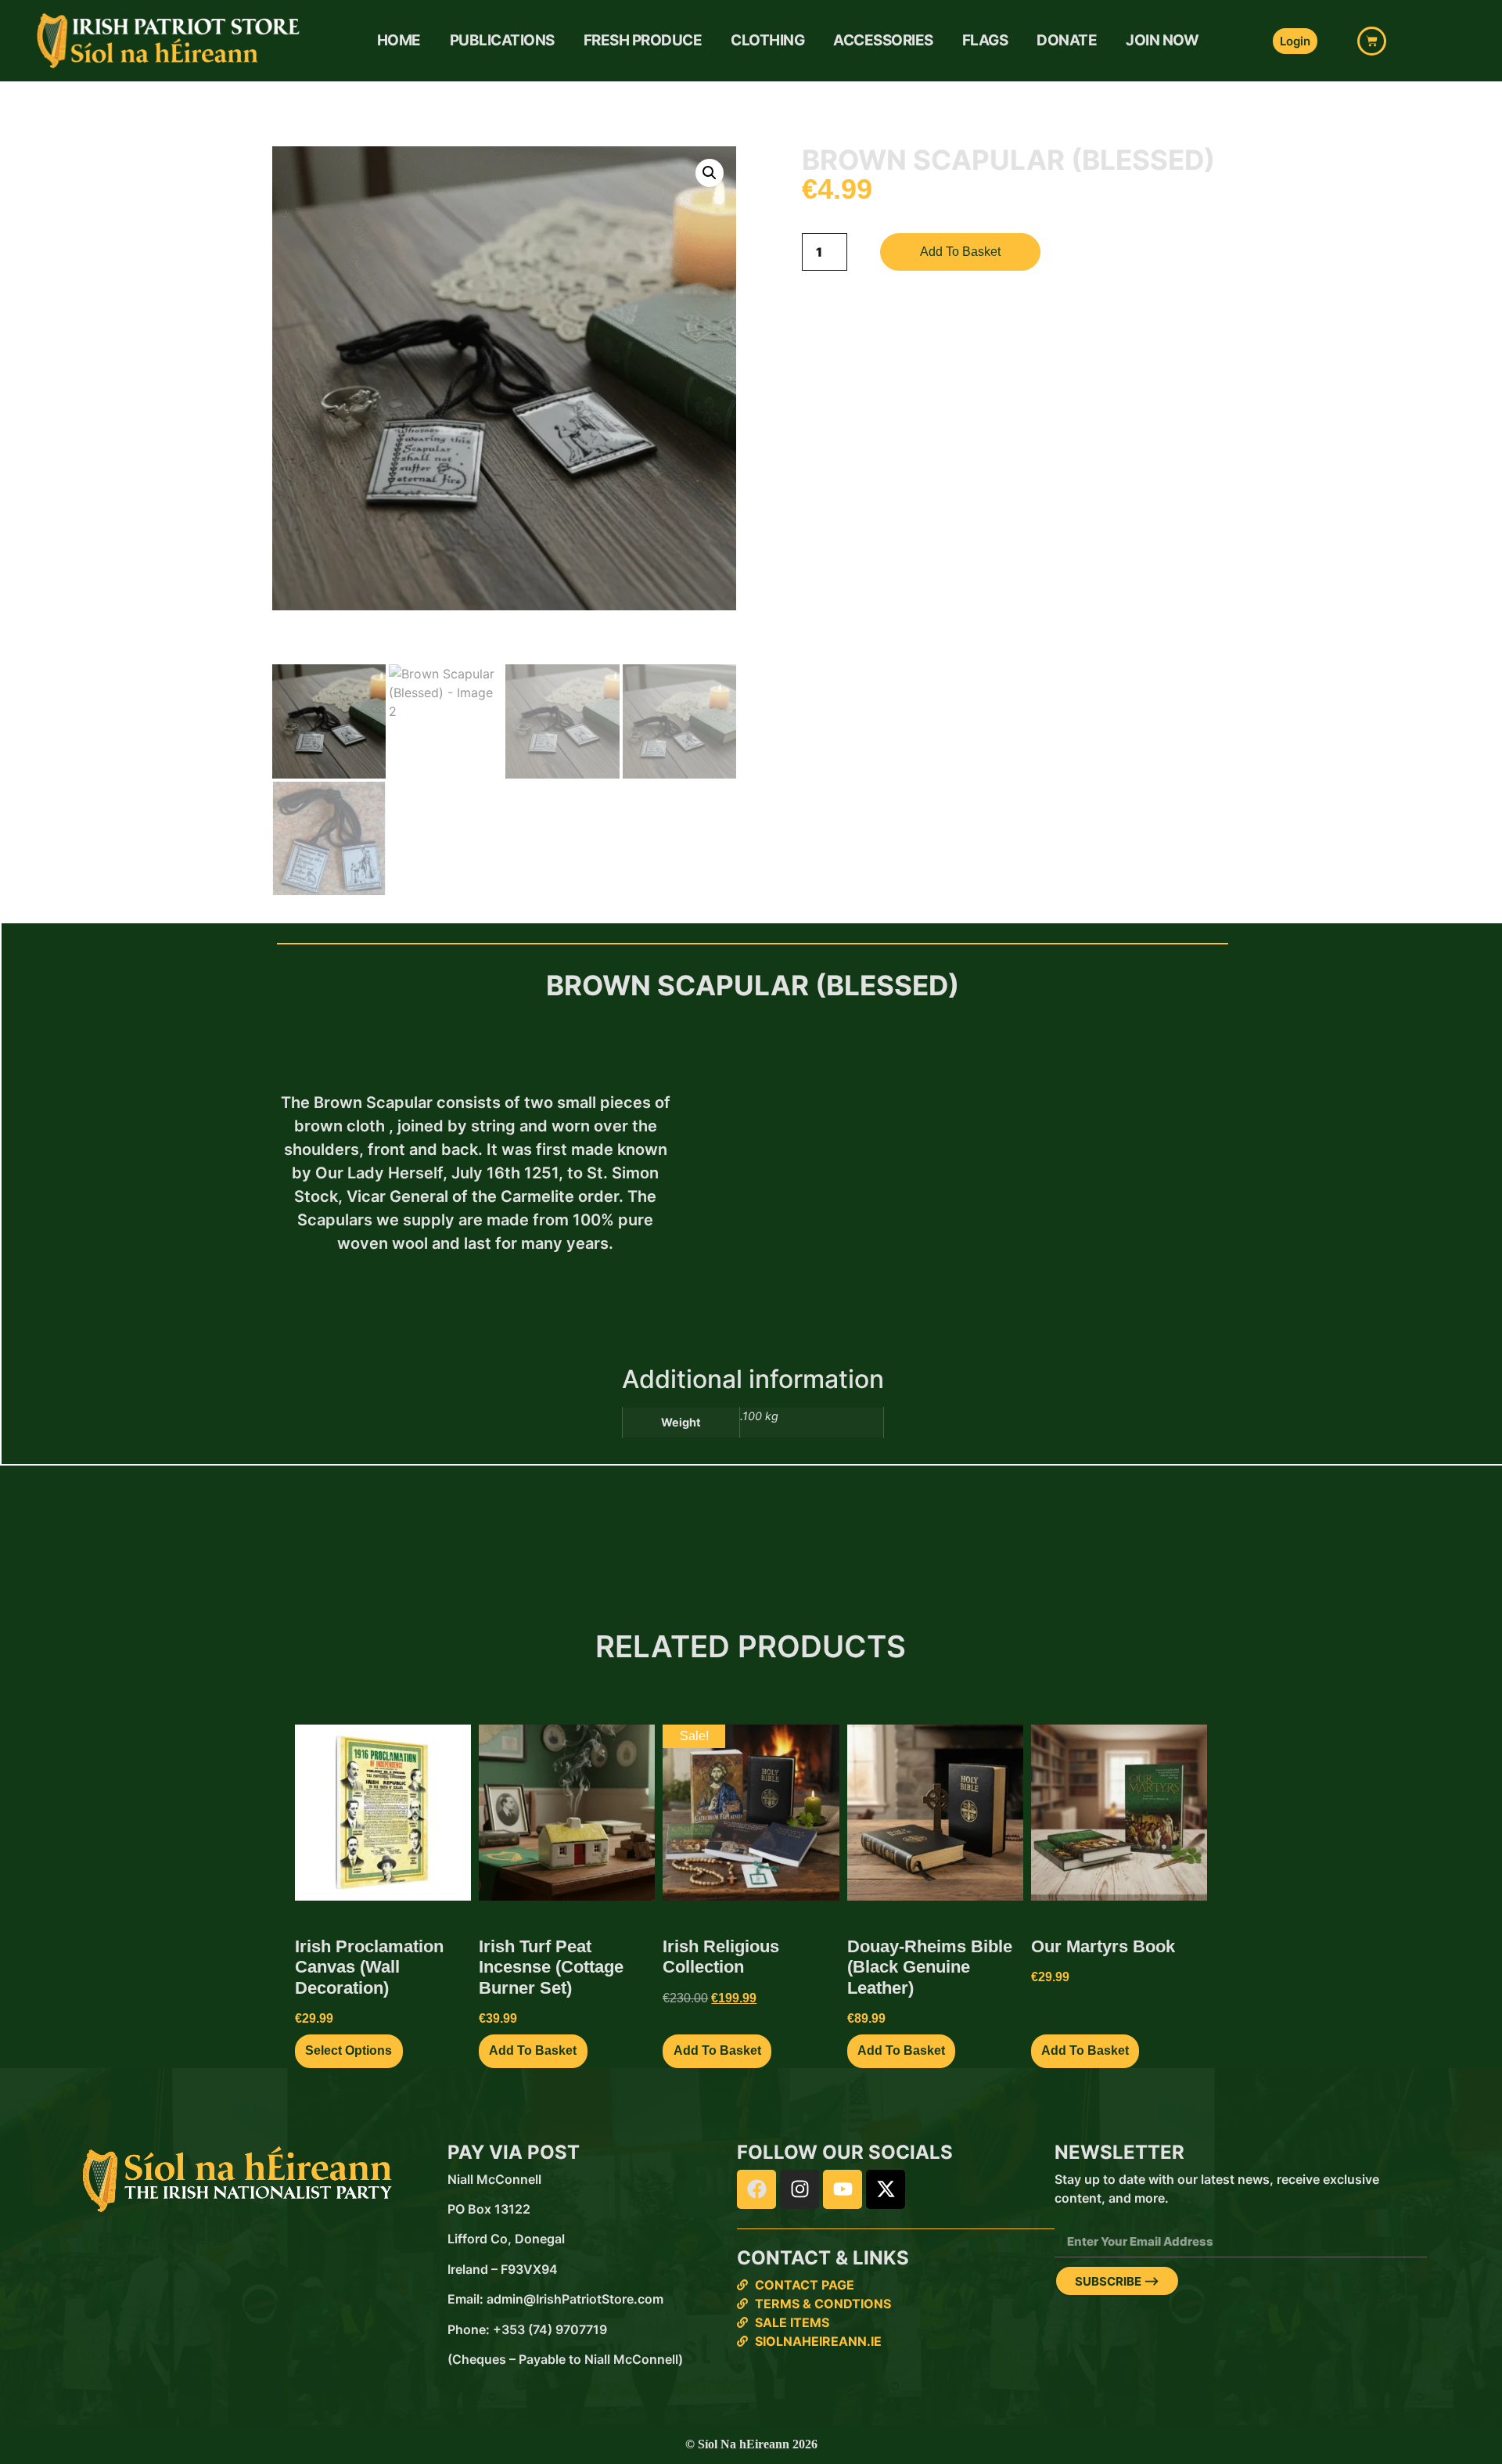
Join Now (1162, 40)
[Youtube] (843, 2189)
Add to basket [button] (533, 2050)
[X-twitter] (886, 2189)
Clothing (767, 40)
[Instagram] (800, 2189)
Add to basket (960, 252)
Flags (985, 40)
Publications (502, 40)
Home (399, 40)
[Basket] (1372, 41)
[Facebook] (756, 2189)
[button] (710, 173)
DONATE (1067, 40)
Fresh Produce (643, 40)
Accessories (883, 40)
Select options (349, 2050)
